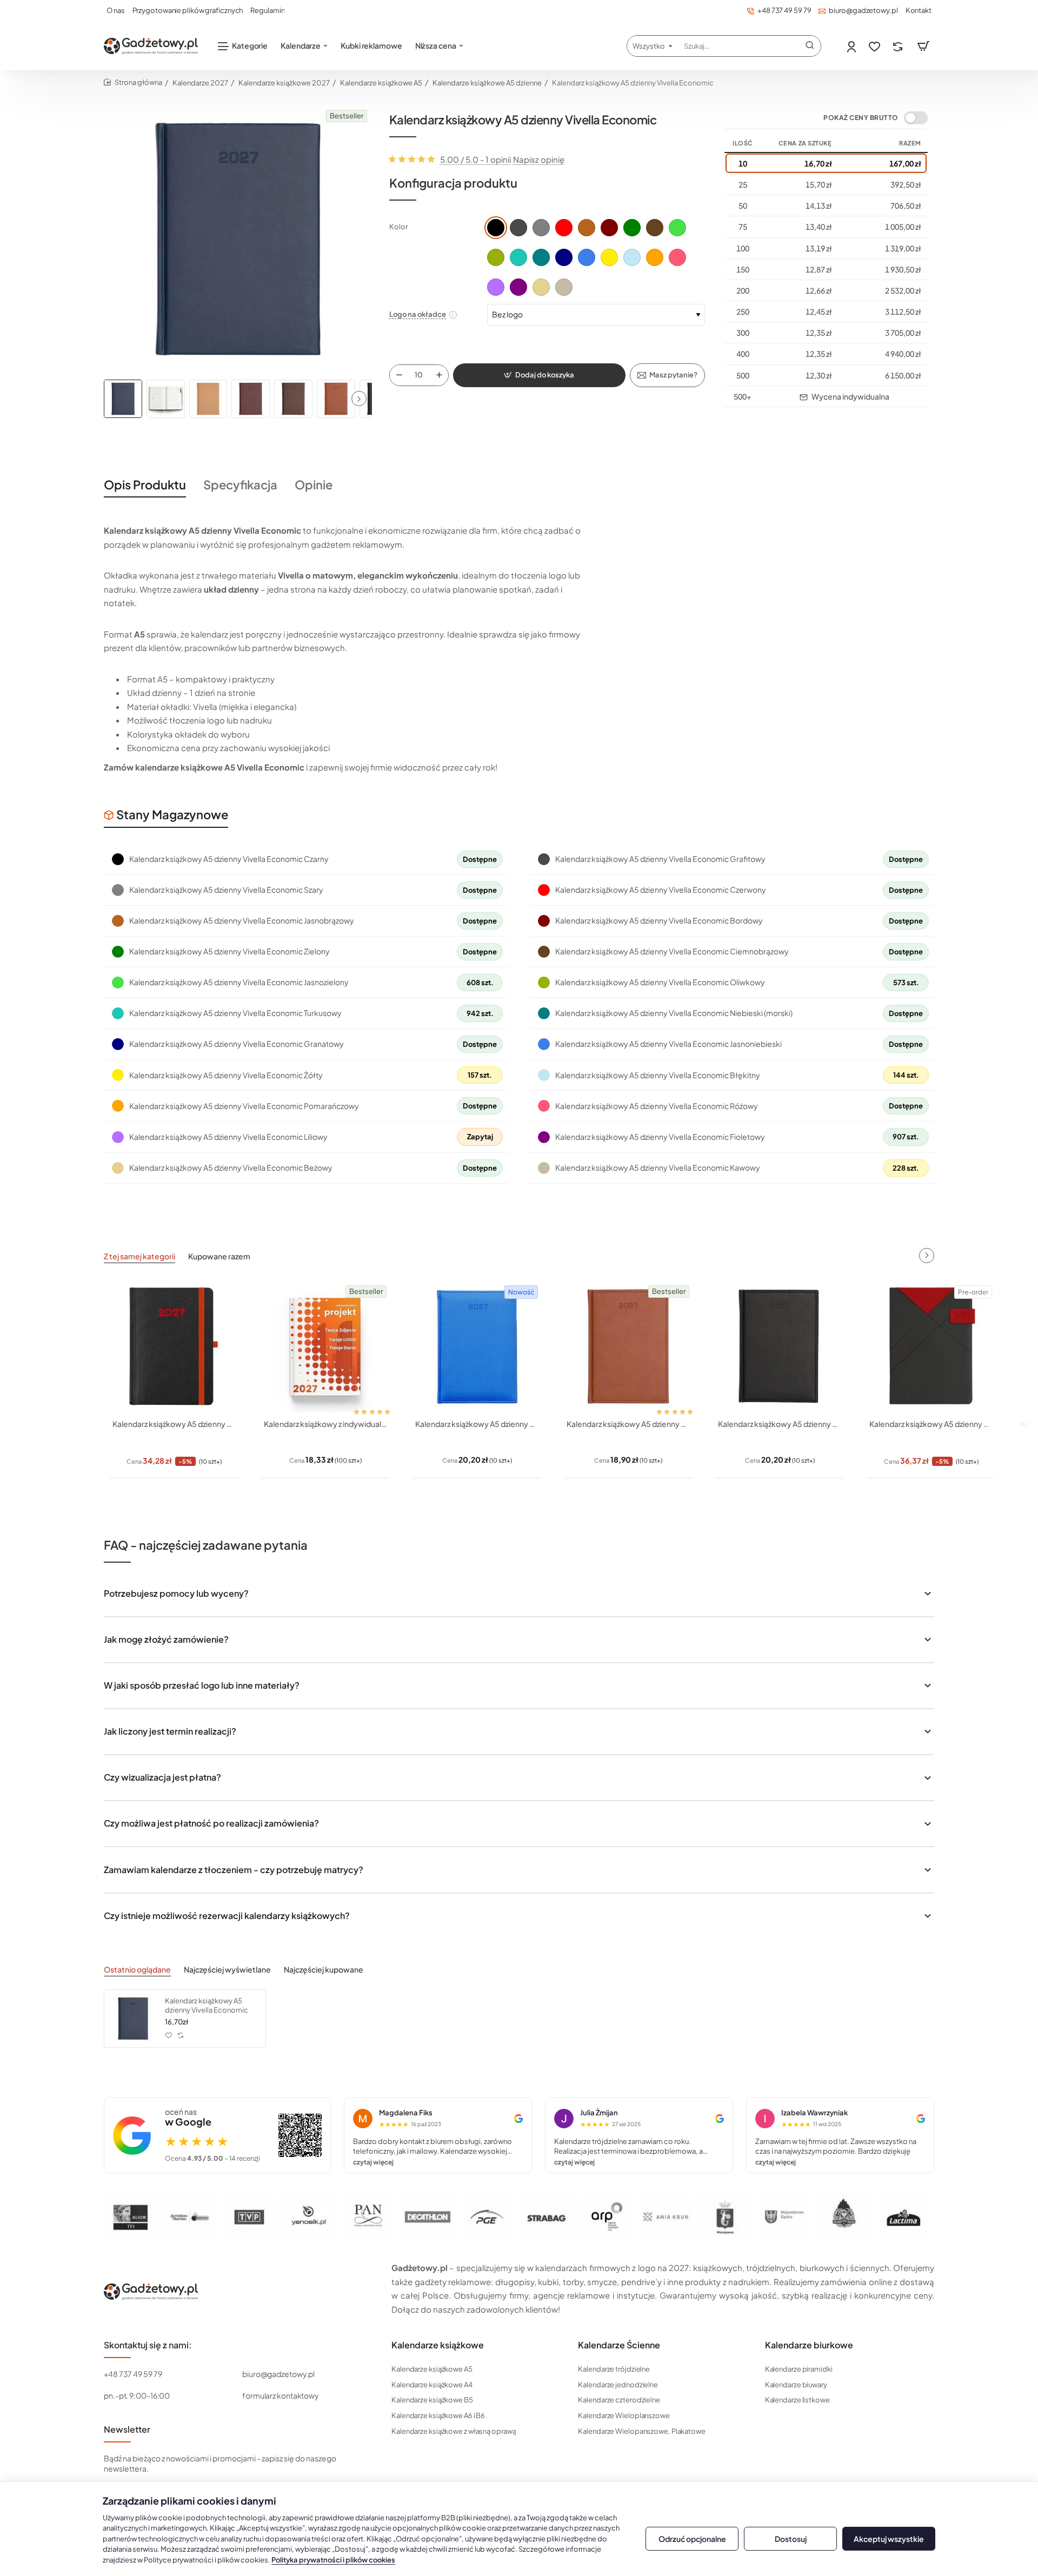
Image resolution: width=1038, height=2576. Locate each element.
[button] (359, 399)
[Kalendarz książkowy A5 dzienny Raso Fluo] (477, 1346)
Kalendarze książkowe (438, 2345)
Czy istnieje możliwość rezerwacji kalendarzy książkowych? (227, 1916)
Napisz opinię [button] (539, 159)
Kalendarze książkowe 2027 (284, 83)
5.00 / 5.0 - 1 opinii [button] (475, 159)
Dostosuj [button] (791, 2539)
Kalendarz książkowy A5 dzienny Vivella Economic (207, 2005)
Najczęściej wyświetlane (227, 1969)
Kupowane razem (219, 1256)
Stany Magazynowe (172, 814)
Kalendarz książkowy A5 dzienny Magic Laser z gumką (174, 1424)
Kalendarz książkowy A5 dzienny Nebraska (780, 1424)
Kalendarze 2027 (200, 83)
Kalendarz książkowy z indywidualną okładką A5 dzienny (325, 1424)
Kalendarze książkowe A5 (381, 83)
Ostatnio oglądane (137, 1969)
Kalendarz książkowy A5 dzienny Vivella (628, 1424)
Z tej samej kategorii (139, 1256)
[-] (399, 375)
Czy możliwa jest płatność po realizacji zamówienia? (211, 1823)
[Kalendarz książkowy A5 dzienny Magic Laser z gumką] (174, 1346)
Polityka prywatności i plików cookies (333, 2560)
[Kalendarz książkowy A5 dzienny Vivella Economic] (133, 2019)
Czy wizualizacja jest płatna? (162, 1777)
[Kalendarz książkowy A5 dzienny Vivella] (628, 1346)
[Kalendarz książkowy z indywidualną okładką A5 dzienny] (325, 1346)
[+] (439, 375)
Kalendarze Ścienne (619, 2345)
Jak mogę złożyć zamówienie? (166, 1639)
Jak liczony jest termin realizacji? (170, 1731)
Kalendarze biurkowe (809, 2345)
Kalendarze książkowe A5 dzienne (487, 83)
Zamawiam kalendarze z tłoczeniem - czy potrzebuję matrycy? (234, 1870)
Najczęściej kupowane (324, 1969)
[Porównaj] (899, 46)
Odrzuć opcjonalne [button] (692, 2539)
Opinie (314, 484)
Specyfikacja (240, 484)
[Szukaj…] (810, 46)
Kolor (398, 227)
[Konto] (852, 46)
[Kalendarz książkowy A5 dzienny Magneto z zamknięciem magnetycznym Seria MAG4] (931, 1346)
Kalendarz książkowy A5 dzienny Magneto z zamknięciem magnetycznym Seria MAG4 (931, 1424)
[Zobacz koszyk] (923, 46)
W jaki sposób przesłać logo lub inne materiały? (202, 1685)
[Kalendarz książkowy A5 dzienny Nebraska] (780, 1346)
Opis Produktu (145, 484)
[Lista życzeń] (876, 46)
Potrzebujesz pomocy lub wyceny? (176, 1593)
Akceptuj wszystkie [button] (889, 2539)
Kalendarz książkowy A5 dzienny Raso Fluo (477, 1424)
